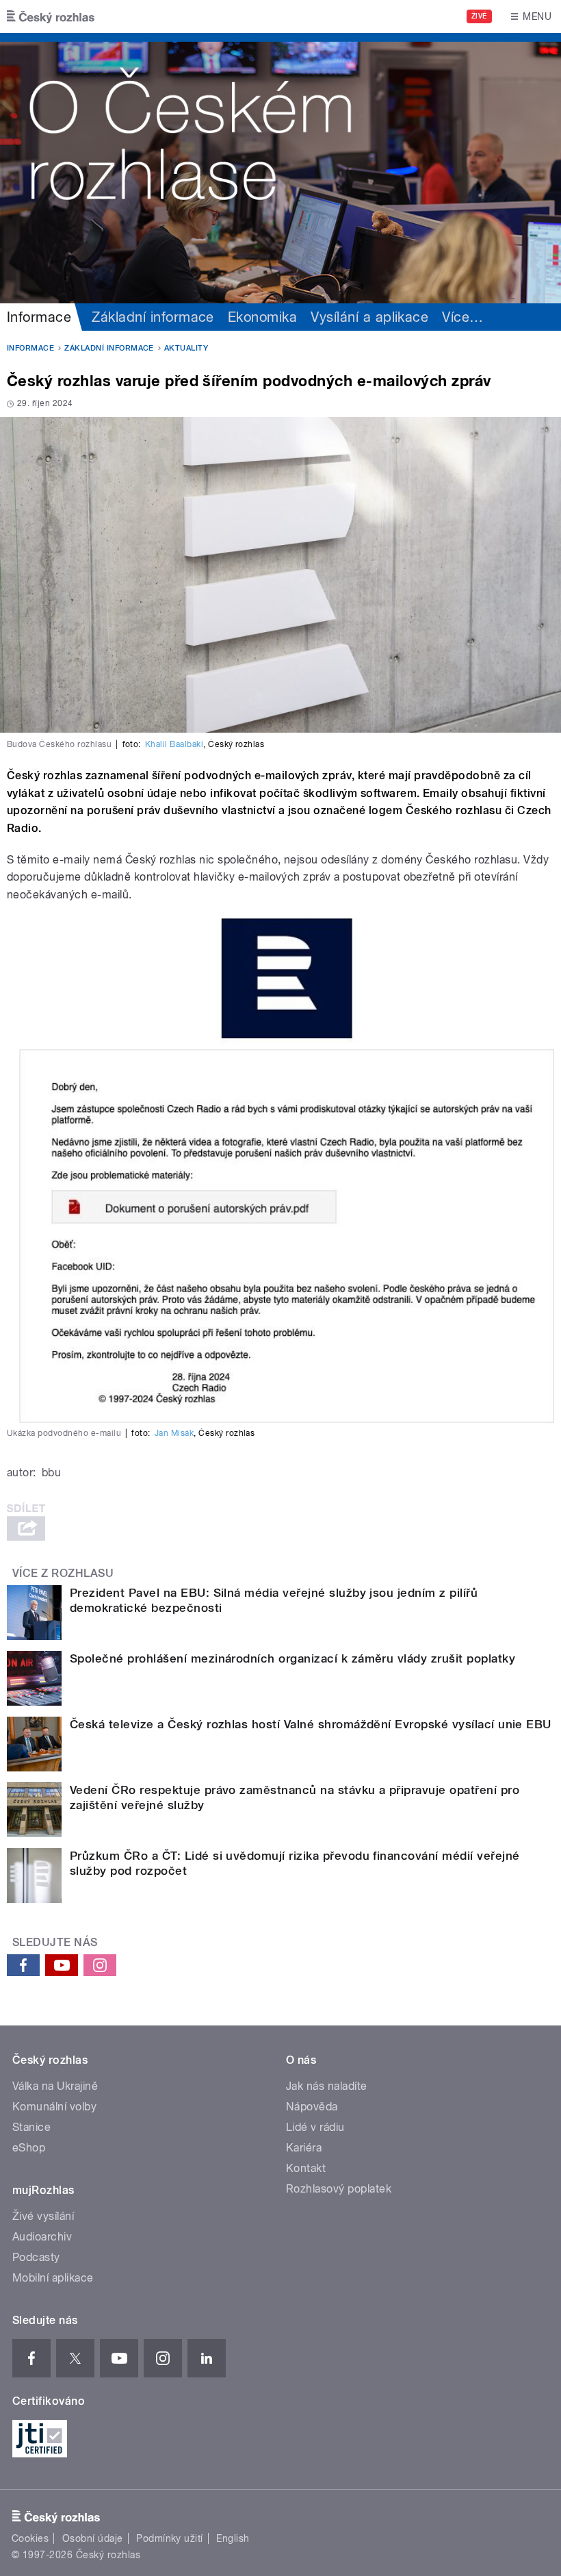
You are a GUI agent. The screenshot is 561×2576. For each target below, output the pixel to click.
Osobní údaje (93, 2538)
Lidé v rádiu (315, 2127)
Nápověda (312, 2107)
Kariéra (304, 2148)
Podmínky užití (170, 2538)
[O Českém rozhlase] (280, 168)
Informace (39, 317)
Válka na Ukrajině (55, 2086)
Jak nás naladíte (327, 2086)
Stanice (31, 2127)
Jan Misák (174, 1433)
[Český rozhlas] (51, 16)
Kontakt (306, 2168)
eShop (29, 2148)
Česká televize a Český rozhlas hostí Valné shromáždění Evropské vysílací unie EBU (311, 1724)
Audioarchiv (42, 2237)
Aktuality (186, 348)
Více (462, 317)
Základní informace (153, 317)
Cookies (30, 2538)
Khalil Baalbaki (174, 744)
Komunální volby (54, 2107)
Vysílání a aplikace (369, 317)
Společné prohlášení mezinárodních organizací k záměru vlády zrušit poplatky (292, 1658)
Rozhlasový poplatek (339, 2189)
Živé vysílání (43, 2216)
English (233, 2538)
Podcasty (36, 2257)
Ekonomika (262, 317)
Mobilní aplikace (53, 2278)
